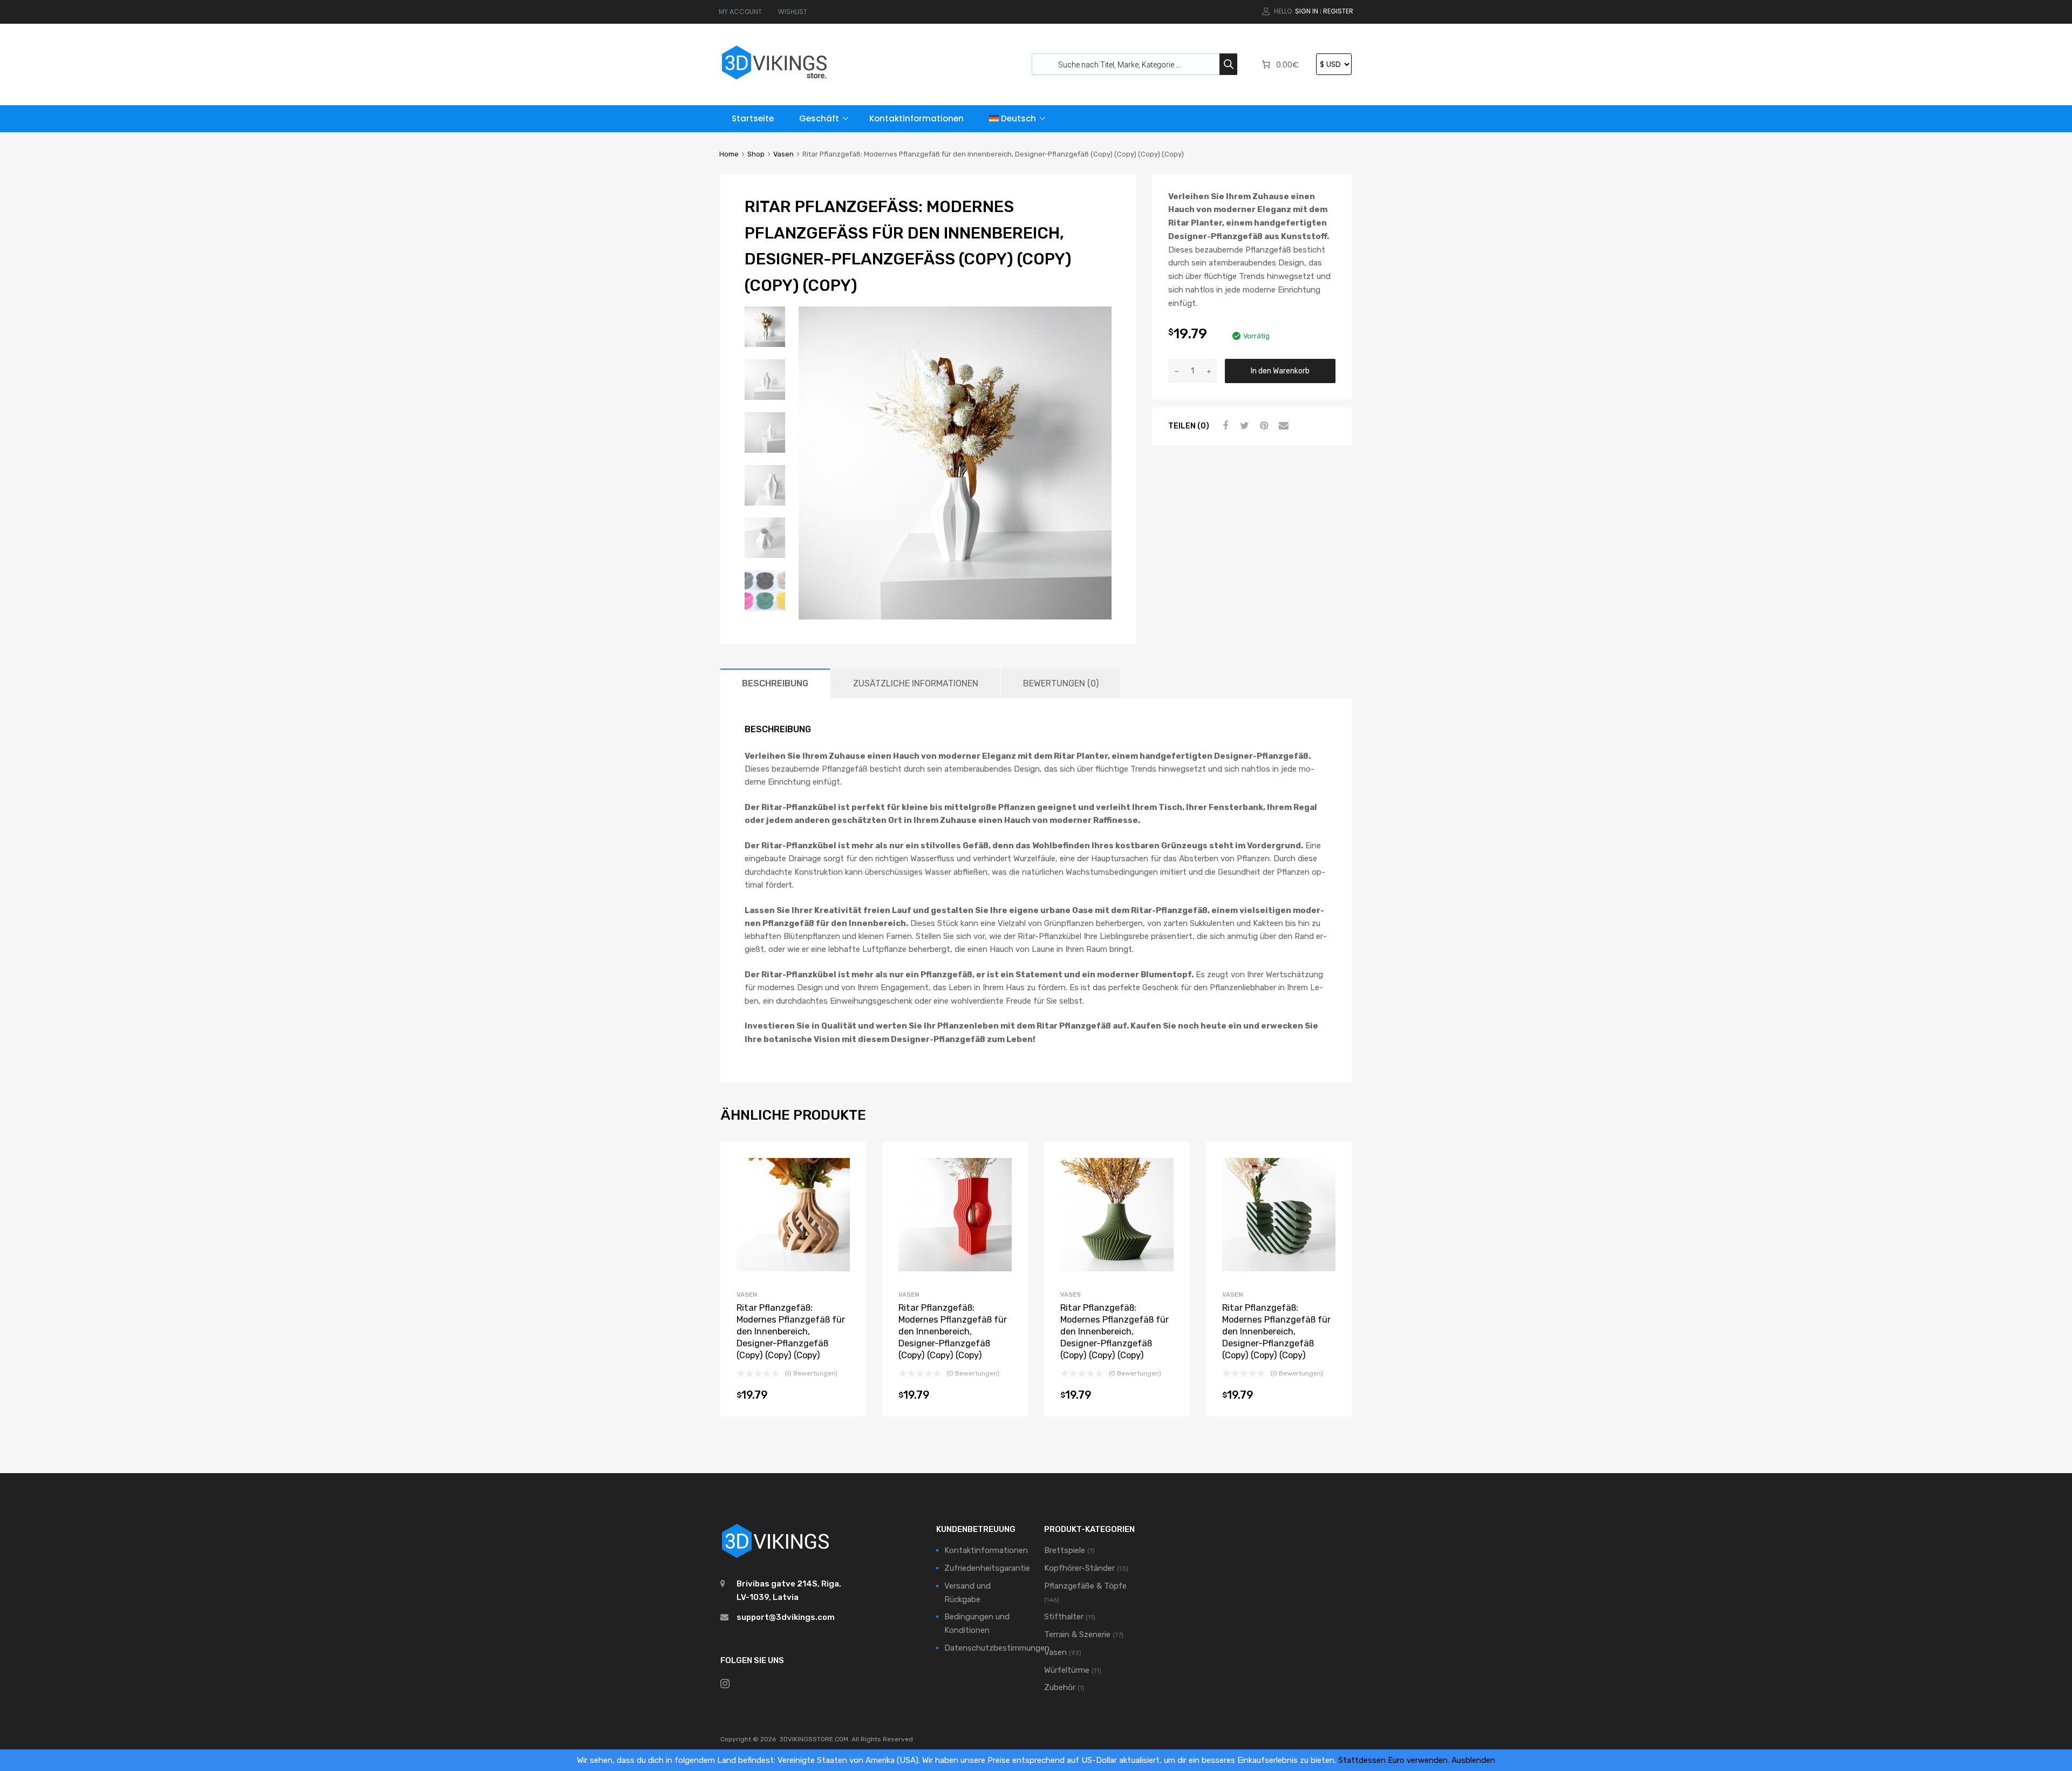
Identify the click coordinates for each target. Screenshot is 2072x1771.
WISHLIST (793, 12)
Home (729, 154)
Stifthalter (1064, 1617)
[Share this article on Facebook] (1224, 426)
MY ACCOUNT (740, 12)
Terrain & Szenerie (1077, 1634)
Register (1338, 11)
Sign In (1307, 11)
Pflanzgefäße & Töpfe (1085, 1586)
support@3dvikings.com (786, 1617)
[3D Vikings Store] (774, 81)
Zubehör (1060, 1687)
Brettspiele (1065, 1550)
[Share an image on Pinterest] (1263, 426)
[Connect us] (725, 1684)
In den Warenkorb (1280, 371)
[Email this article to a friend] (1282, 426)
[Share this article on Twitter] (1243, 426)
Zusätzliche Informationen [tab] (916, 683)
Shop (756, 154)
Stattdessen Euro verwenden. (1394, 1760)
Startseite (753, 118)
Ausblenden (1473, 1760)
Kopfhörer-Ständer (1079, 1568)
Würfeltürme (1067, 1670)
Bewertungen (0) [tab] (1061, 683)
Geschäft (819, 118)
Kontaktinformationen (916, 118)
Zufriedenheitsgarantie (987, 1568)
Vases (1071, 1295)
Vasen (783, 154)
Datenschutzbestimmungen (997, 1648)
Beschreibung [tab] (775, 683)
